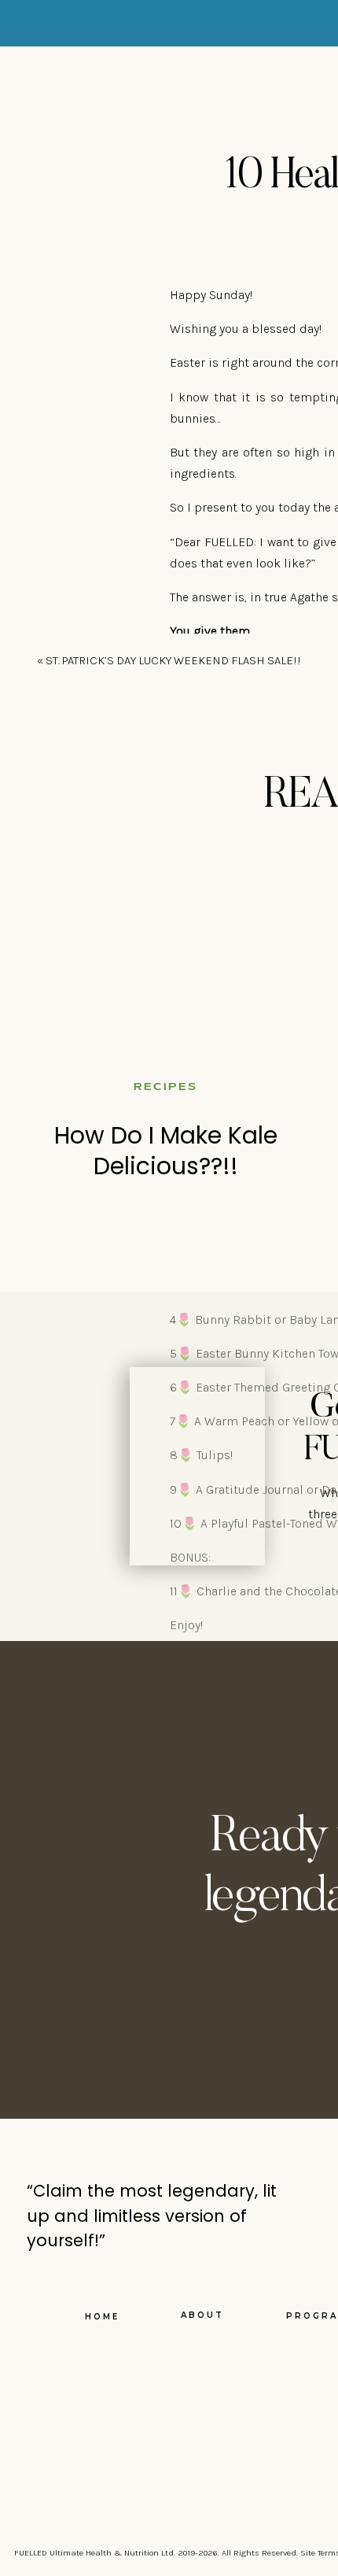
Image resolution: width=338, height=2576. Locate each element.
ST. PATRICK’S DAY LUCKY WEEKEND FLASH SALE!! (173, 660)
